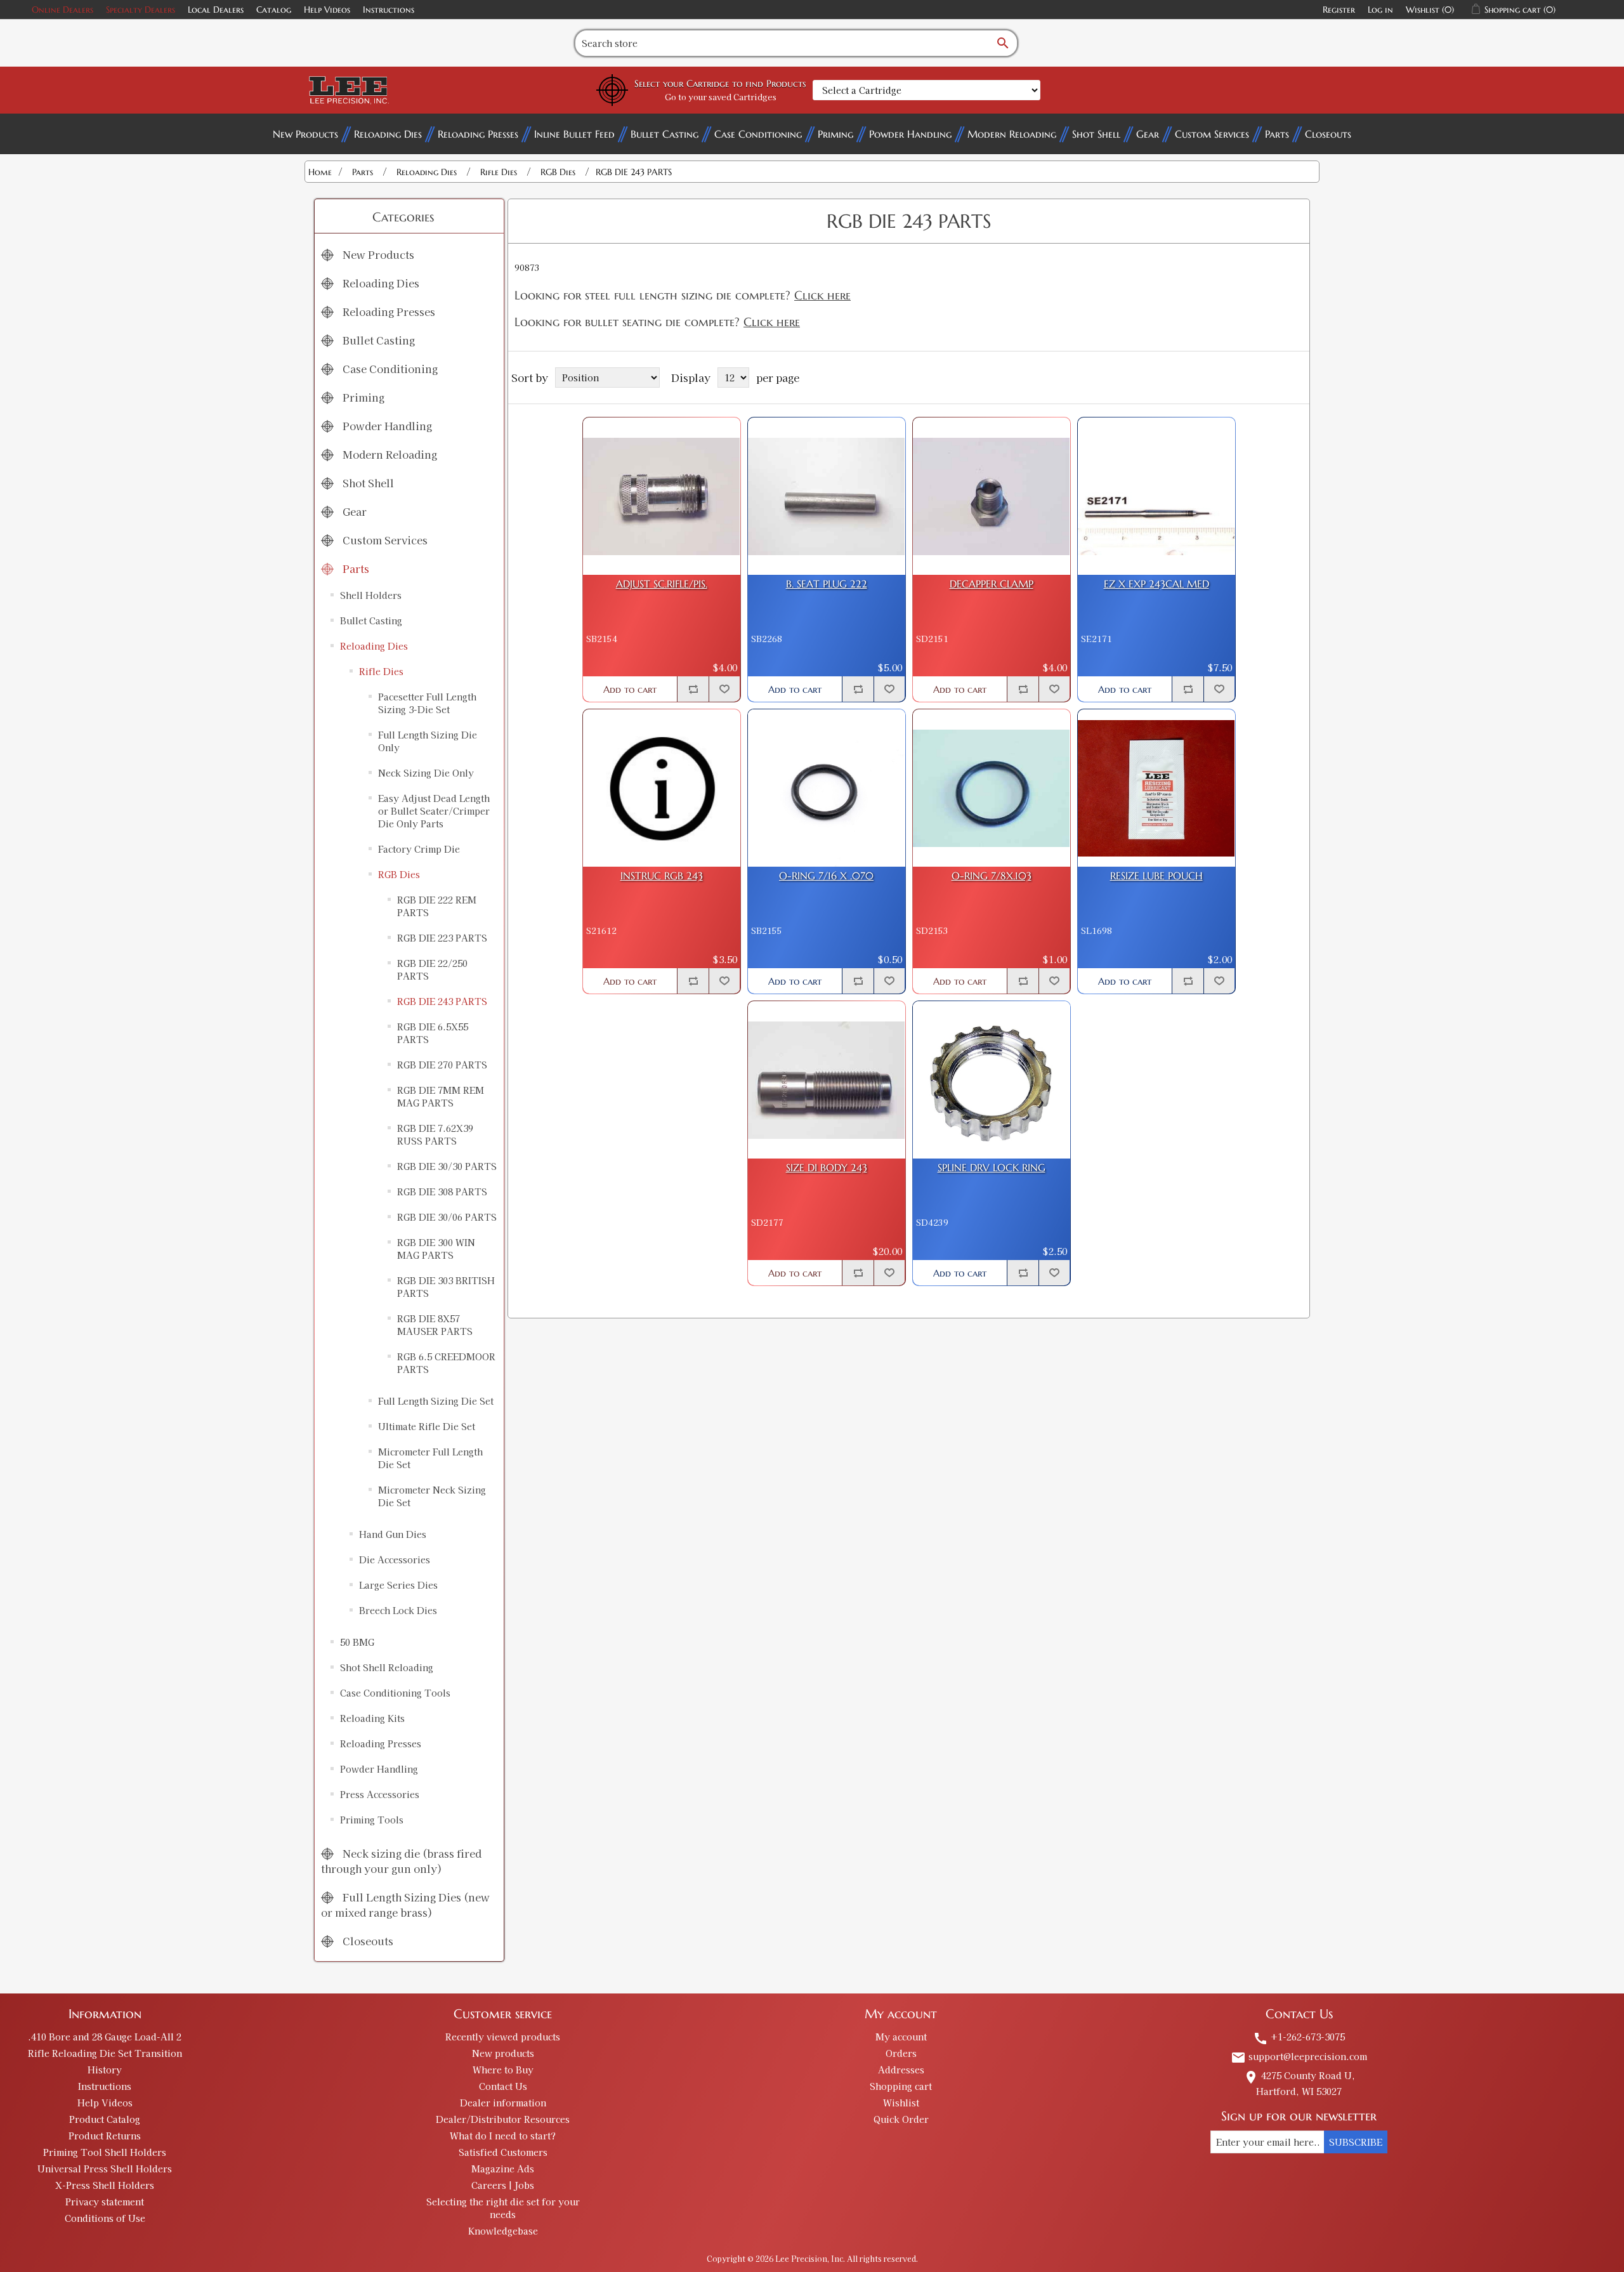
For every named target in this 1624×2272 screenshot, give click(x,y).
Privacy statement (105, 2202)
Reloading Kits (372, 1718)
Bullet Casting (665, 134)
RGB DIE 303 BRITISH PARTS (446, 1287)
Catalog (274, 10)
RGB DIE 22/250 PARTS (432, 969)
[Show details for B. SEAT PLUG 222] (827, 496)
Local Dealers (216, 10)
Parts (1277, 134)
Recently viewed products (503, 2037)
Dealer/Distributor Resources (503, 2119)
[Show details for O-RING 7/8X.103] (992, 788)
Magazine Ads (503, 2169)
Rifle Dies (381, 671)
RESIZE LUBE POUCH (1156, 876)
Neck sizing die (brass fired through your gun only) (401, 1861)
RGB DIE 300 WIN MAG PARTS (436, 1249)
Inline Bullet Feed (574, 134)
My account (901, 2037)
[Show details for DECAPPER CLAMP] (992, 496)
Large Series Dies (398, 1585)
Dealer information (503, 2103)
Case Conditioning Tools (395, 1693)
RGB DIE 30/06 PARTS (447, 1217)
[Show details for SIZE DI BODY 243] (827, 1080)
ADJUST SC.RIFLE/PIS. (662, 584)
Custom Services (1212, 134)
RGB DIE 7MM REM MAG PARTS (441, 1096)
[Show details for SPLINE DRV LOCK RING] (992, 1080)
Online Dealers (62, 10)
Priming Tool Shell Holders (105, 2152)
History (105, 2070)
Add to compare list (693, 689)
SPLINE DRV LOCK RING (992, 1168)
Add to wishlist (724, 689)
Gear (1148, 134)
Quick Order (901, 2119)
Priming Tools (372, 1820)
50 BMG (357, 1642)
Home (320, 172)
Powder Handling (910, 134)
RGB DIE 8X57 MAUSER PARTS (435, 1325)
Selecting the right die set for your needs (503, 2208)
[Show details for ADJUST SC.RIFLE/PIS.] (662, 496)
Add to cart (630, 689)
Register (1339, 10)
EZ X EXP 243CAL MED (1156, 584)
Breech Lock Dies (398, 1610)
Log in (1380, 10)
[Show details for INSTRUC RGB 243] (662, 788)
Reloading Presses (478, 134)
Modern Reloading (1012, 134)
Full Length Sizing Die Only (428, 741)
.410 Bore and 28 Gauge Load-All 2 (105, 2037)
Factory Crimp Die (419, 849)
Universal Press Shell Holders (105, 2169)
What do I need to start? (503, 2136)
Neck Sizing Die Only (426, 773)
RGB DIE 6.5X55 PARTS (433, 1033)
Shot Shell (1096, 134)
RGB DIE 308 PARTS (442, 1192)
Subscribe (1356, 2142)
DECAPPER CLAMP (992, 584)
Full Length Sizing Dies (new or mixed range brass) (405, 1905)
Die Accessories (395, 1560)
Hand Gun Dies (393, 1534)
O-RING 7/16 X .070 (826, 876)
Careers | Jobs (503, 2185)
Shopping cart (901, 2086)
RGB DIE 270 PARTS (442, 1065)
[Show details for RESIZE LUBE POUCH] (1156, 788)
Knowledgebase (503, 2231)
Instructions (389, 10)
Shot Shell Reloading (387, 1667)
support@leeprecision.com (1299, 2056)
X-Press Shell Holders (105, 2185)
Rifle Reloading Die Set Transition (105, 2053)
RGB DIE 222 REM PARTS (437, 906)
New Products (305, 134)
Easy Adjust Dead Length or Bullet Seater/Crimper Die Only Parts (434, 811)
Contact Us (503, 2086)
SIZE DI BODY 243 (827, 1168)
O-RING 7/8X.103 (992, 876)
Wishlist (901, 2103)
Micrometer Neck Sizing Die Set (432, 1496)
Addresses (901, 2070)
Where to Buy (503, 2070)
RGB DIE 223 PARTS (442, 938)
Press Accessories (380, 1794)
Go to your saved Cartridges (721, 97)
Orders (901, 2053)
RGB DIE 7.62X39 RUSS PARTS (435, 1134)
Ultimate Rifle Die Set (427, 1426)
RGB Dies (399, 874)
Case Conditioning (758, 134)
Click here (822, 295)
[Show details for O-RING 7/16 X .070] (827, 788)
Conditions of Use (105, 2218)
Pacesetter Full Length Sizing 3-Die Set (427, 703)
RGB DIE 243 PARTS (442, 1001)
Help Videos (327, 10)
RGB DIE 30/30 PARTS (447, 1166)
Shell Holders (371, 595)
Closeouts (1328, 134)
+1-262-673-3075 (1299, 2037)
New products (503, 2053)
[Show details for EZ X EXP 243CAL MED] (1156, 496)
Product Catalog (105, 2119)
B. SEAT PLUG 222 (827, 584)
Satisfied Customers (503, 2152)
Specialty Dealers (141, 10)
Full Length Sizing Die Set (436, 1401)
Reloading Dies (388, 134)
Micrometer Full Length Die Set (430, 1458)
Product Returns (105, 2136)
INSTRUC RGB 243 (662, 876)
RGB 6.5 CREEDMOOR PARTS (446, 1363)
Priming (835, 134)
